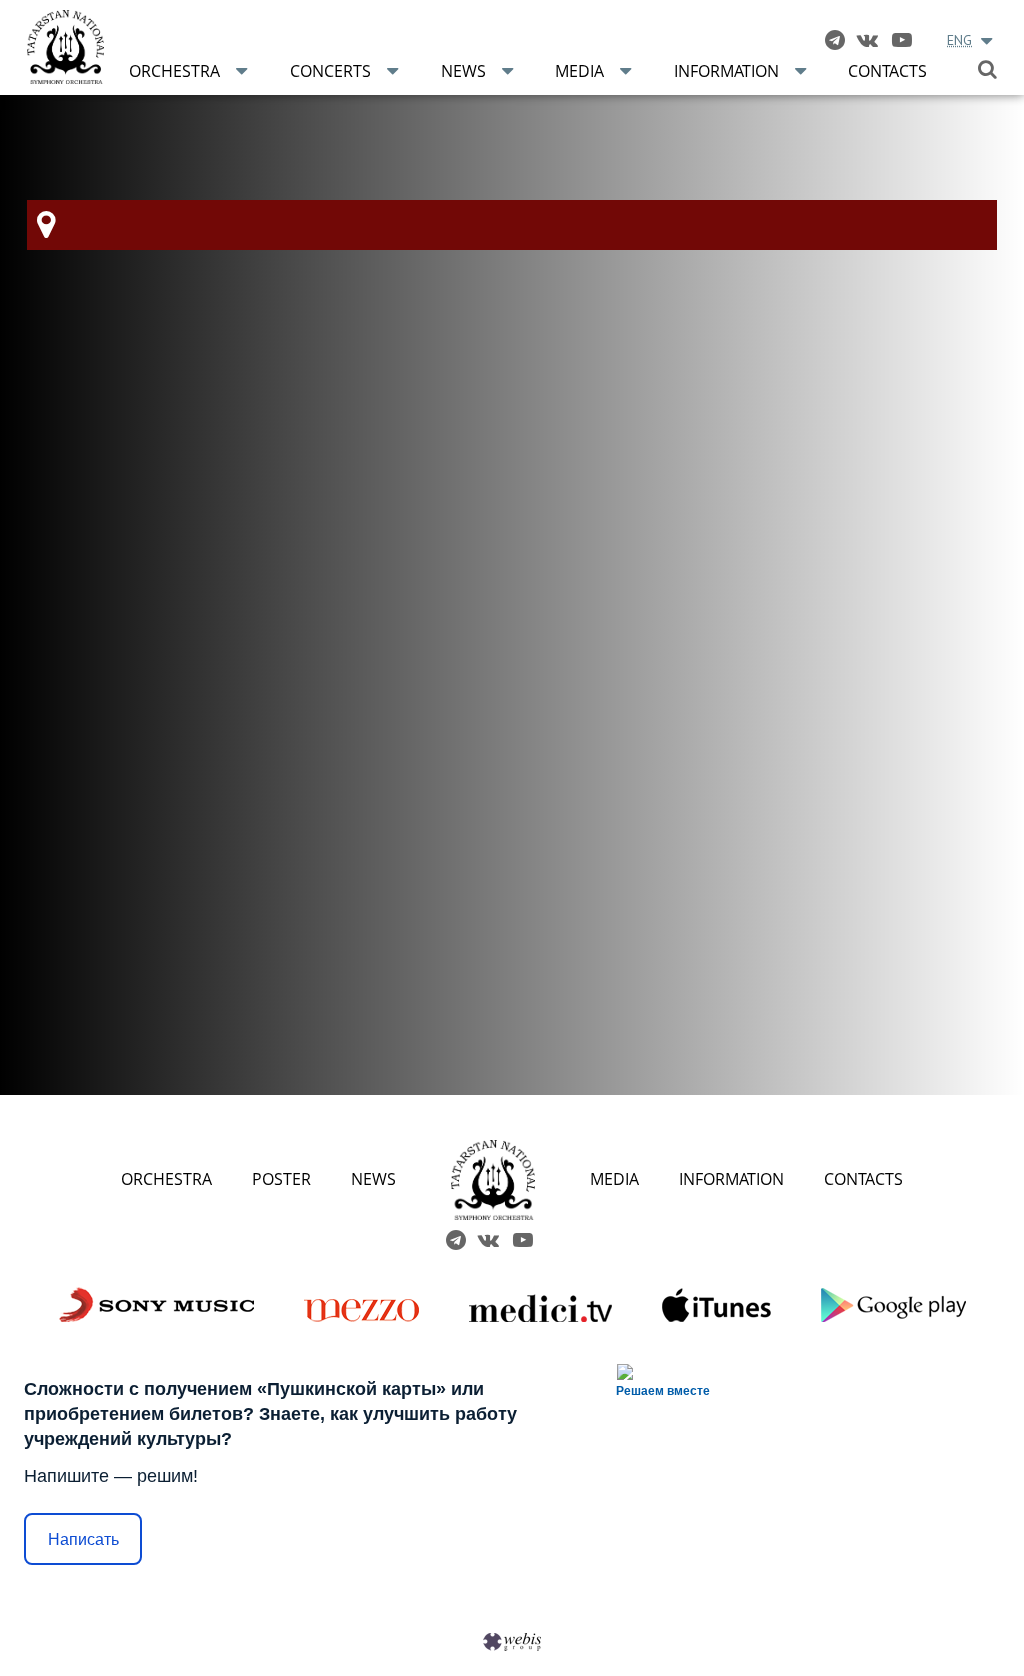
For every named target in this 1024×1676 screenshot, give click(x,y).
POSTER (281, 1179)
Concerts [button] (330, 71)
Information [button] (726, 71)
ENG (959, 40)
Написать (83, 1539)
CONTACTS (863, 1179)
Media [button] (579, 71)
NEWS (373, 1179)
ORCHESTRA (166, 1179)
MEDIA (614, 1179)
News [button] (463, 71)
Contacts (887, 71)
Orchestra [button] (174, 71)
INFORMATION (731, 1179)
